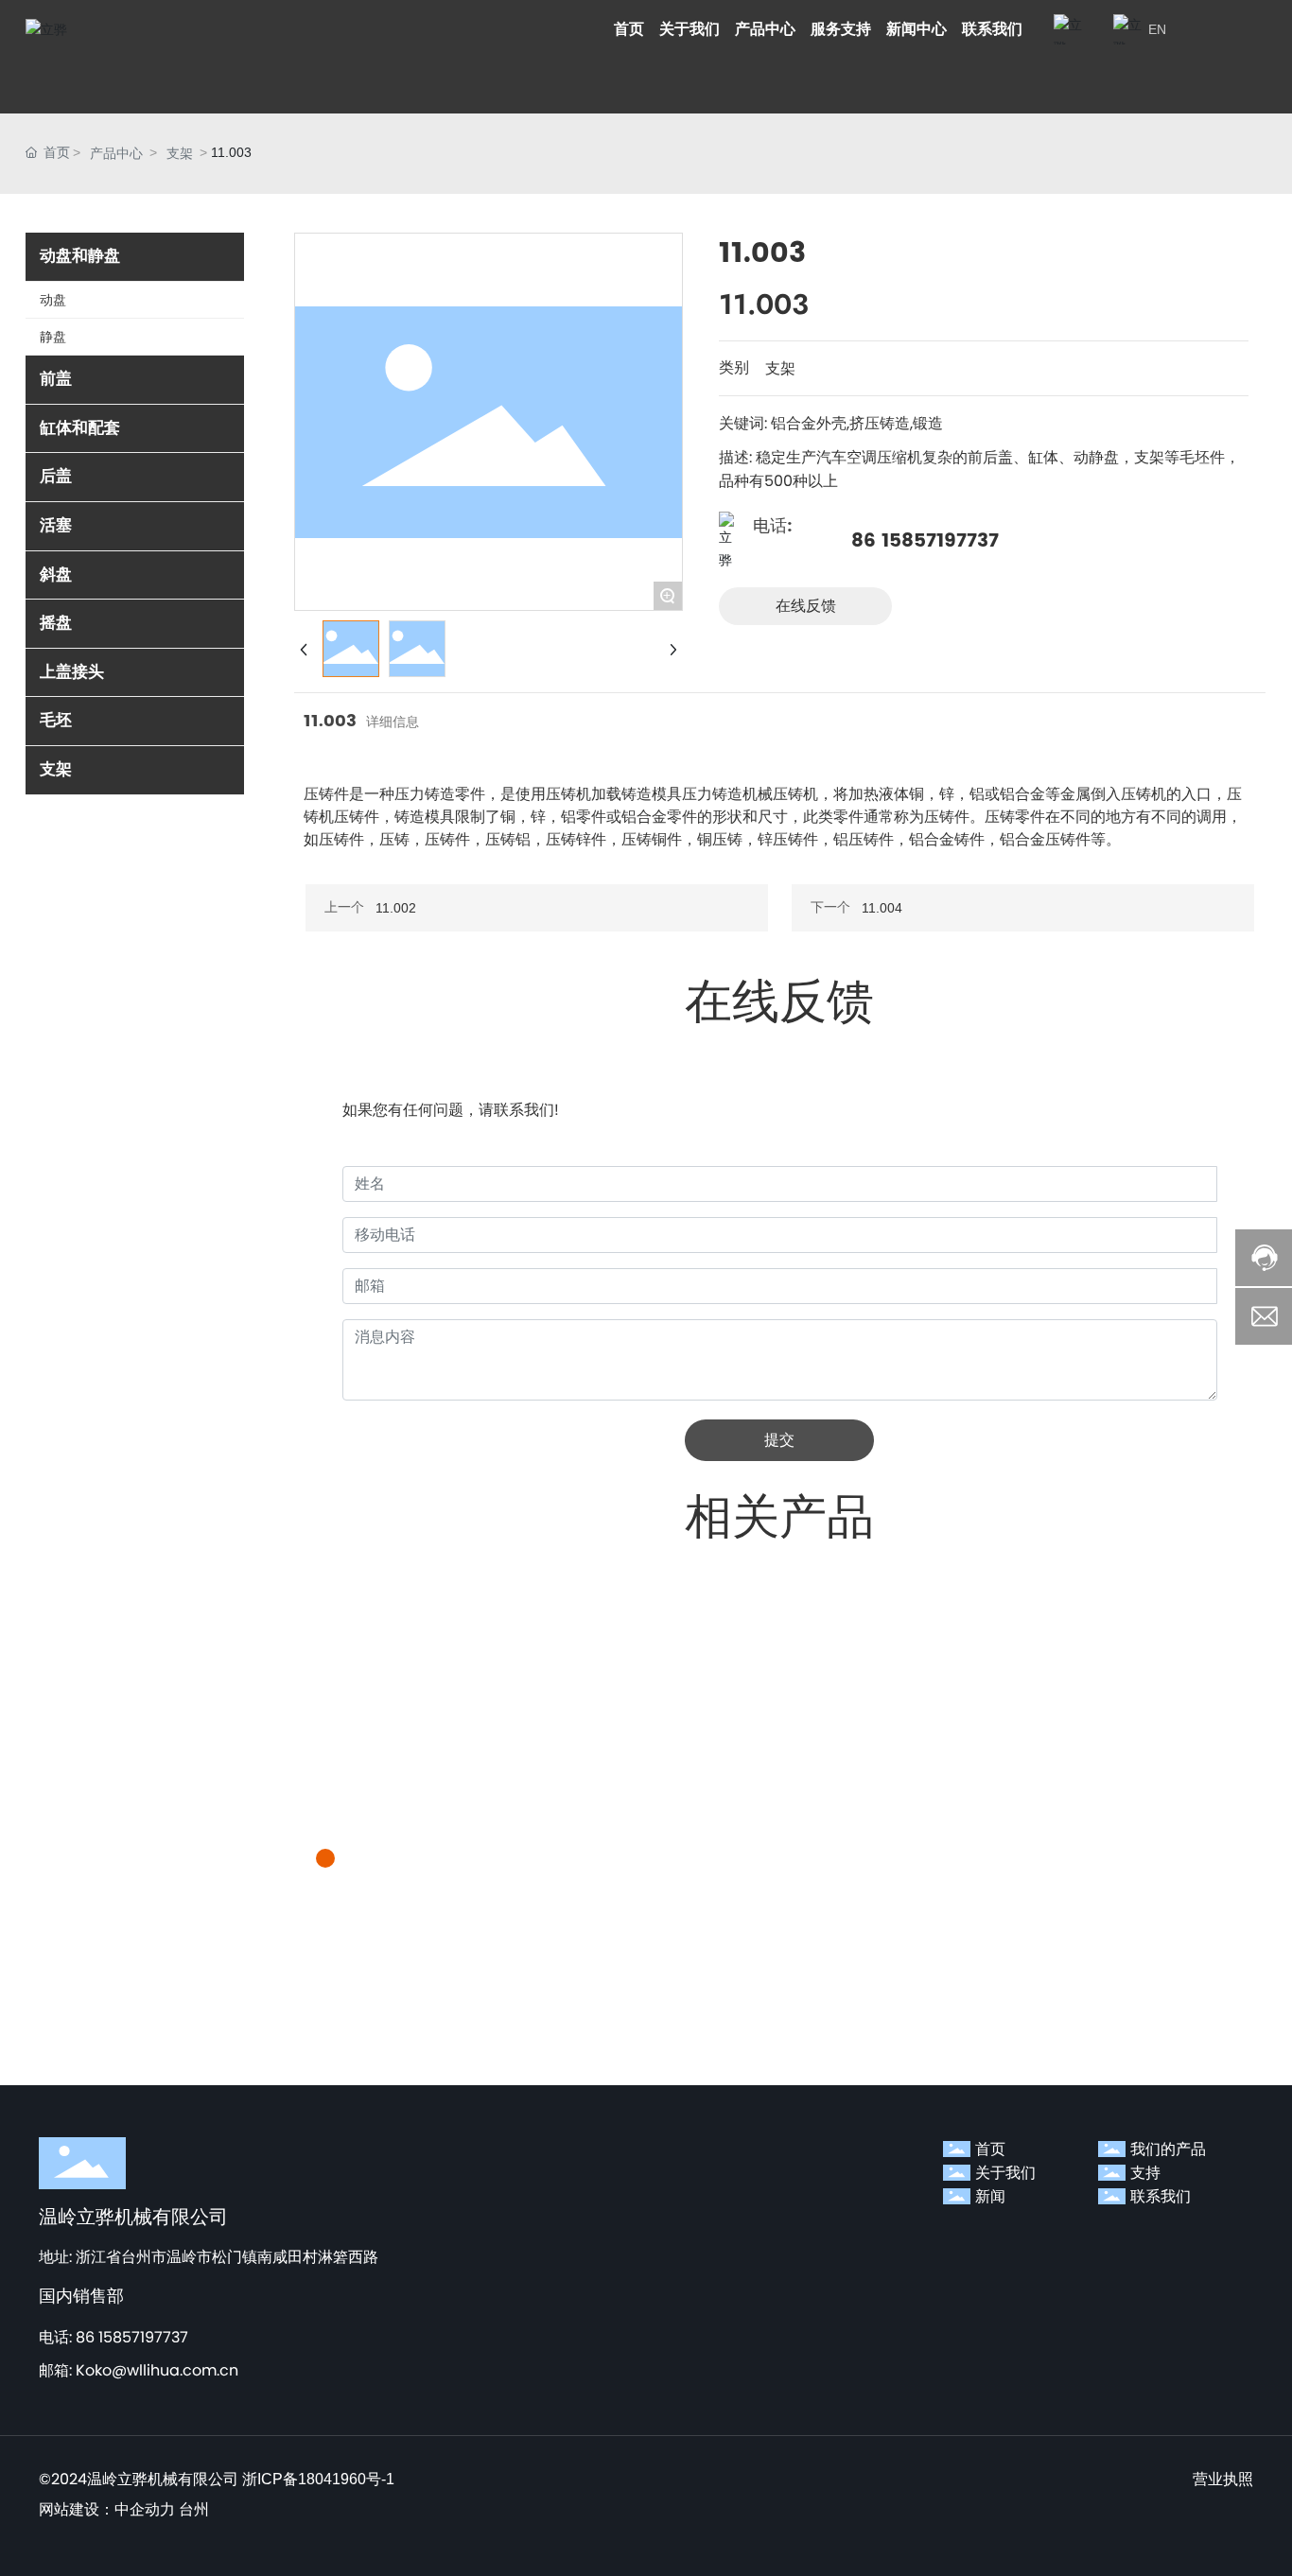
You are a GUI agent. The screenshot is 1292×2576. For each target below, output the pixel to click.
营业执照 (1223, 2479)
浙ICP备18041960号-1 (318, 2479)
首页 (990, 2149)
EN (1157, 29)
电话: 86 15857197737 (113, 2337)
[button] (325, 1858)
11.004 (882, 908)
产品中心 (116, 153)
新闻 (990, 2196)
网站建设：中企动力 (107, 2509)
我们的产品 (1168, 2149)
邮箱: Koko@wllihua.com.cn (139, 2370)
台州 (194, 2509)
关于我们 (1005, 2173)
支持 (1145, 2173)
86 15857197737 (925, 541)
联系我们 (1161, 2196)
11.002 (396, 908)
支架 (180, 153)
